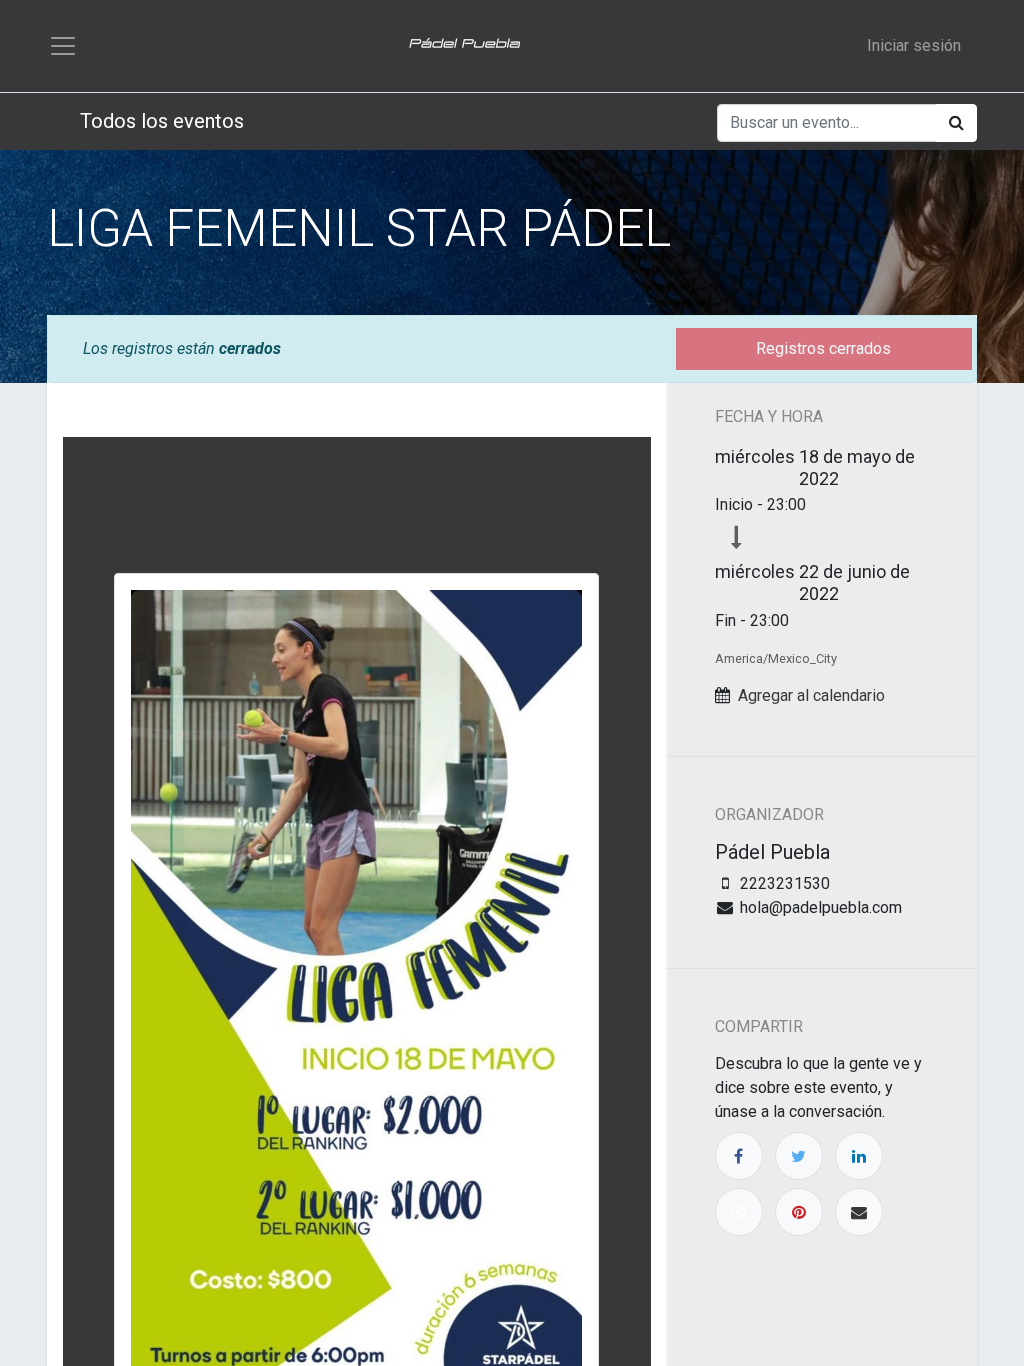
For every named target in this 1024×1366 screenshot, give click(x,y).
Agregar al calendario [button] (811, 695)
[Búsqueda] (956, 123)
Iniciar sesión (914, 45)
